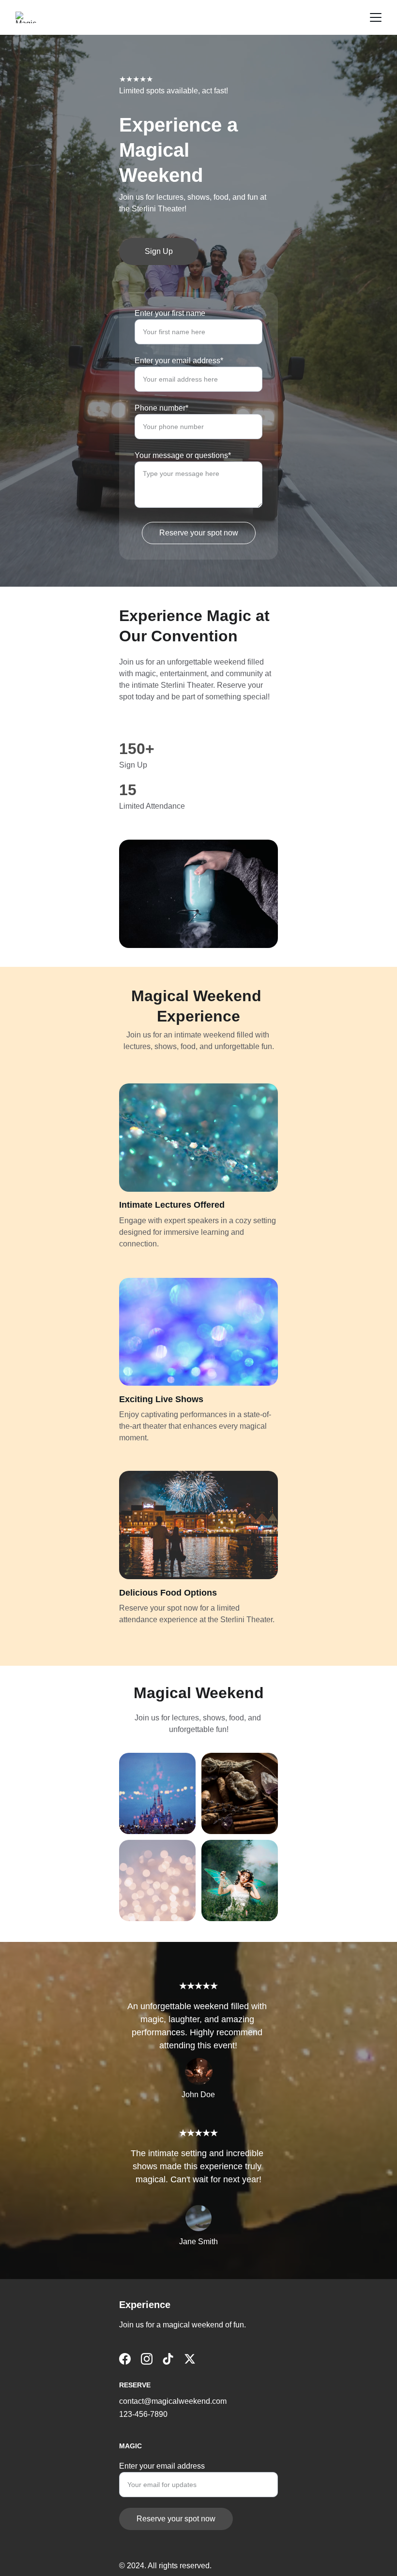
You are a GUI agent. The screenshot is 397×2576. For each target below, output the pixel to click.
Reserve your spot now (199, 533)
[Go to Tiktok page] (168, 2359)
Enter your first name (170, 313)
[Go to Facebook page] (125, 2359)
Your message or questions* (183, 455)
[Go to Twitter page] (190, 2359)
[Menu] (376, 17)
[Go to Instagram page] (147, 2359)
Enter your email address (162, 2466)
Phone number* (161, 408)
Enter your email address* (179, 361)
